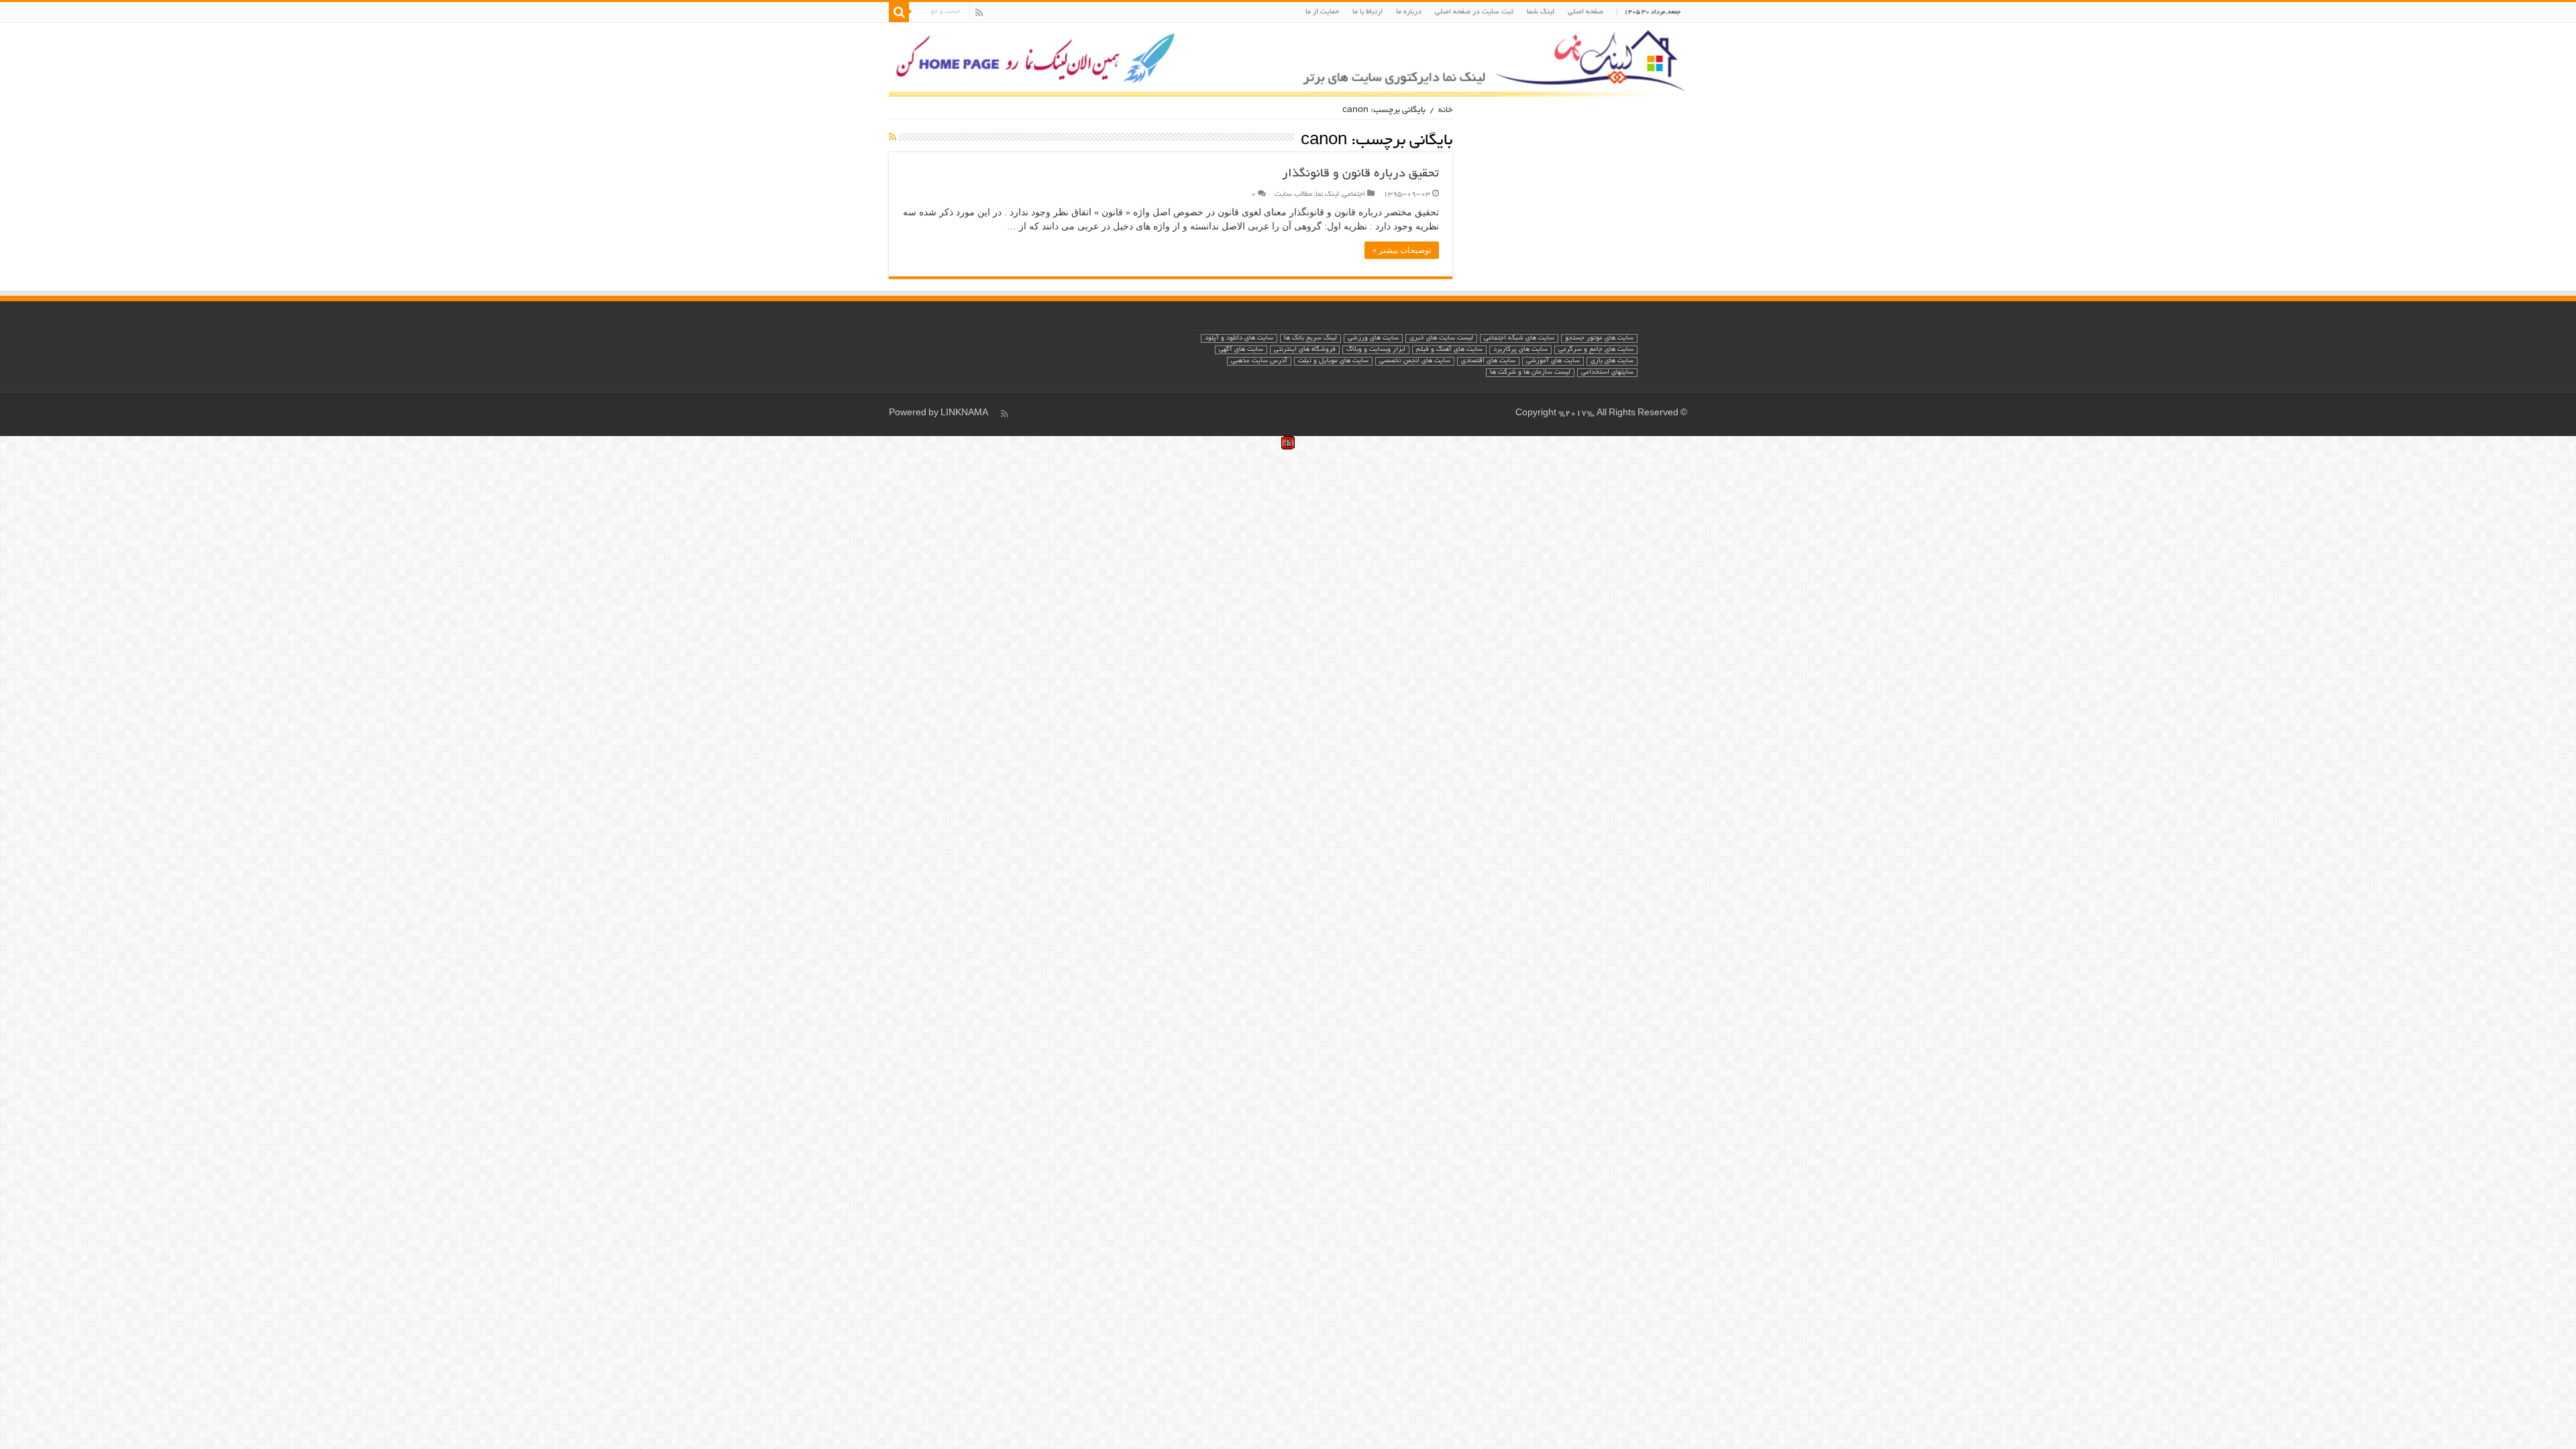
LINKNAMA (964, 414)
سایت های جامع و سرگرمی (1596, 350)
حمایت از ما (1322, 12)
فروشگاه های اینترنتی (1305, 350)
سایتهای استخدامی (1607, 373)
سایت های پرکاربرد (1520, 350)
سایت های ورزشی (1373, 338)
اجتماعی (1354, 195)
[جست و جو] (899, 12)
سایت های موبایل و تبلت (1333, 361)
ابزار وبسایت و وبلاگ (1376, 350)
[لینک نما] (1288, 60)
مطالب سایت (1293, 195)
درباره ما (1409, 12)
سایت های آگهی (1241, 350)
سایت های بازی (1612, 361)
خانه (1445, 111)
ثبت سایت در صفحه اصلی (1474, 12)
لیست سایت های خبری (1441, 338)
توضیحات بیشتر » (1402, 250)
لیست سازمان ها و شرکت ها (1530, 373)
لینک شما (1541, 12)
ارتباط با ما (1367, 12)
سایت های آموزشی (1553, 361)
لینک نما (1327, 195)
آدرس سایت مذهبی (1259, 361)
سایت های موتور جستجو (1599, 338)
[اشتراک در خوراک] (893, 138)
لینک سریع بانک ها (1310, 338)
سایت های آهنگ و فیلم (1449, 350)
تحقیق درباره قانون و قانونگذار (1360, 174)
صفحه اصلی (1586, 12)
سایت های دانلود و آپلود (1239, 338)
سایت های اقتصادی (1488, 361)
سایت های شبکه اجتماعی (1519, 338)
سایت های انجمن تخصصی (1415, 361)
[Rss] (979, 13)
